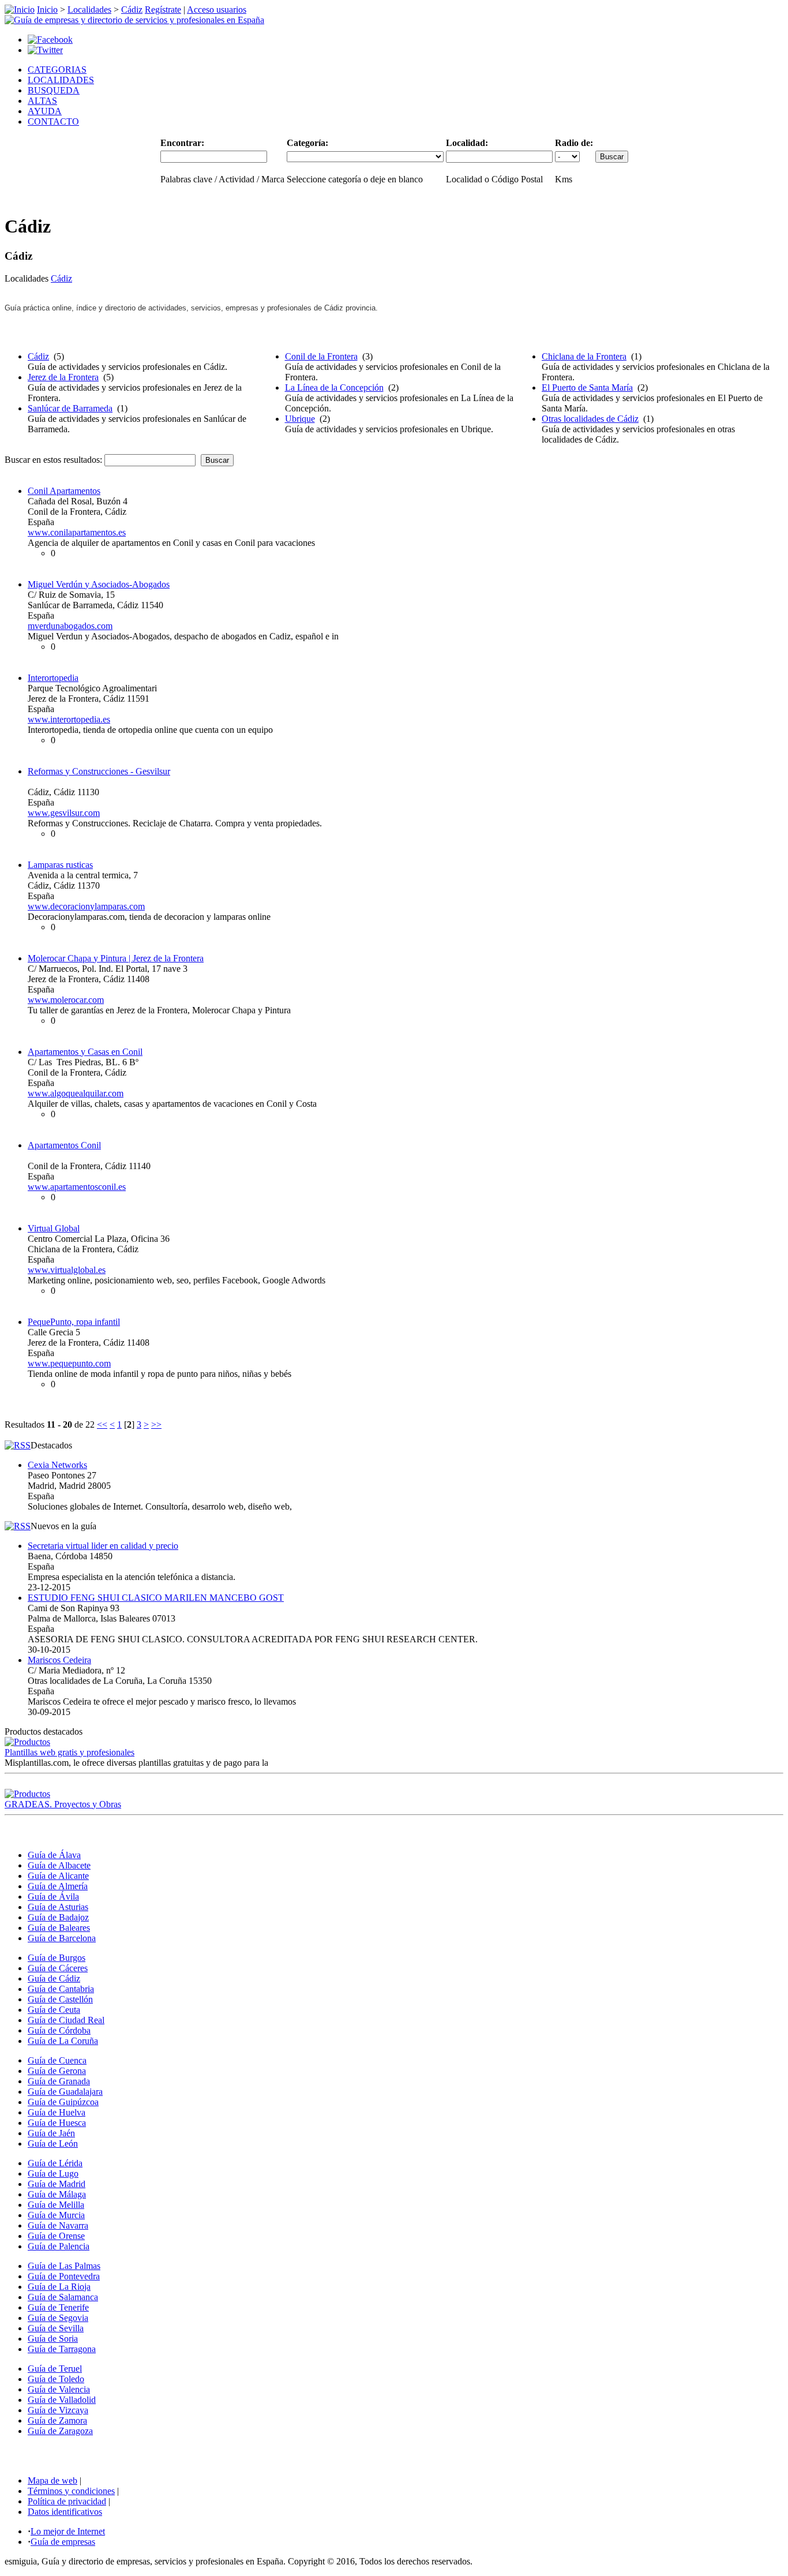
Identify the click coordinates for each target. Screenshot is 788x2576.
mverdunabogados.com (70, 626)
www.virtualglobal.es (67, 1270)
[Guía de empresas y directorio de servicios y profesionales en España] (134, 20)
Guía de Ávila (53, 1897)
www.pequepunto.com (69, 1363)
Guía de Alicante (58, 1876)
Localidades (89, 10)
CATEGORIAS (57, 70)
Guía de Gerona (57, 2071)
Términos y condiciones (71, 2491)
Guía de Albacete (59, 1865)
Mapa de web (52, 2480)
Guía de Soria (53, 2339)
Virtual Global (54, 1228)
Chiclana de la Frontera (584, 356)
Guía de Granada (59, 2081)
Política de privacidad (67, 2501)
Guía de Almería (58, 1886)
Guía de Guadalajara (65, 2092)
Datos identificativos (65, 2512)
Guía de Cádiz (54, 1978)
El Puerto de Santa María (587, 387)
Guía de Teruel (55, 2369)
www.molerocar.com (66, 1000)
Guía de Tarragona (62, 2349)
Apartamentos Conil (64, 1145)
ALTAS (42, 101)
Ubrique (300, 419)
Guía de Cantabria (61, 1989)
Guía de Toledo (56, 2379)
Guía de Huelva (57, 2112)
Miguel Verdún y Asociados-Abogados (99, 584)
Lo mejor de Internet (68, 2531)
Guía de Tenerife (58, 2307)
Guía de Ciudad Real (66, 2020)
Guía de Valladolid (62, 2400)
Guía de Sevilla (56, 2328)
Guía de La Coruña (63, 2041)
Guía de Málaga (57, 2194)
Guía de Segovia (58, 2318)
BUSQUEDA (54, 90)
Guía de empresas (63, 2542)
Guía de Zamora (57, 2420)
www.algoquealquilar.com (76, 1093)
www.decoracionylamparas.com (86, 906)
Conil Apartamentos (64, 491)
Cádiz (132, 10)
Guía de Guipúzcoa (63, 2102)
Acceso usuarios (217, 10)
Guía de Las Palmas (64, 2266)
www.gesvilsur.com (64, 813)
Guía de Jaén (51, 2133)
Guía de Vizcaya (58, 2410)
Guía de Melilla (56, 2205)
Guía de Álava (54, 1855)
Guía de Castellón (60, 1999)
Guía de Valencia (59, 2389)
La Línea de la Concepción (334, 387)
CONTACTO (53, 121)
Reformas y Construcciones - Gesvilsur (99, 771)
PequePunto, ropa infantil (74, 1322)
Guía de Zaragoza (60, 2431)
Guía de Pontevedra (64, 2276)
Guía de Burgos (57, 1958)
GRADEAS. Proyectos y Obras (63, 1804)
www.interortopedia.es (69, 719)
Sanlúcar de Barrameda (70, 408)
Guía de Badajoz (58, 1917)
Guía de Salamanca (63, 2297)
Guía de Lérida (55, 2163)
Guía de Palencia (59, 2246)
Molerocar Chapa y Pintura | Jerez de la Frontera (116, 958)
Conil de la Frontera (321, 356)
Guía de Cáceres (58, 1968)
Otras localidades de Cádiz (590, 419)
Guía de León (53, 2143)
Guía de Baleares (59, 1928)
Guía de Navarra (58, 2225)
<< (102, 1424)
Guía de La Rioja (59, 2287)
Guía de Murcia (56, 2215)
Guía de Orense (56, 2236)
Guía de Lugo (53, 2173)
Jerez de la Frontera (63, 377)
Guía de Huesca (57, 2123)
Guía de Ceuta (54, 2010)
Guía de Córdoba (59, 2030)
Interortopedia (53, 678)
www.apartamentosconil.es (77, 1187)
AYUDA (45, 111)
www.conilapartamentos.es (77, 532)
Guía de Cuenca (57, 2060)
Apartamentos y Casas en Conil (85, 1052)
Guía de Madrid (57, 2184)
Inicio (47, 10)
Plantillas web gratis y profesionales (70, 1752)
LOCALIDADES (61, 80)
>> (156, 1424)
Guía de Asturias (58, 1907)
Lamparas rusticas (60, 865)
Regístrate (163, 10)
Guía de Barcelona (62, 1938)
